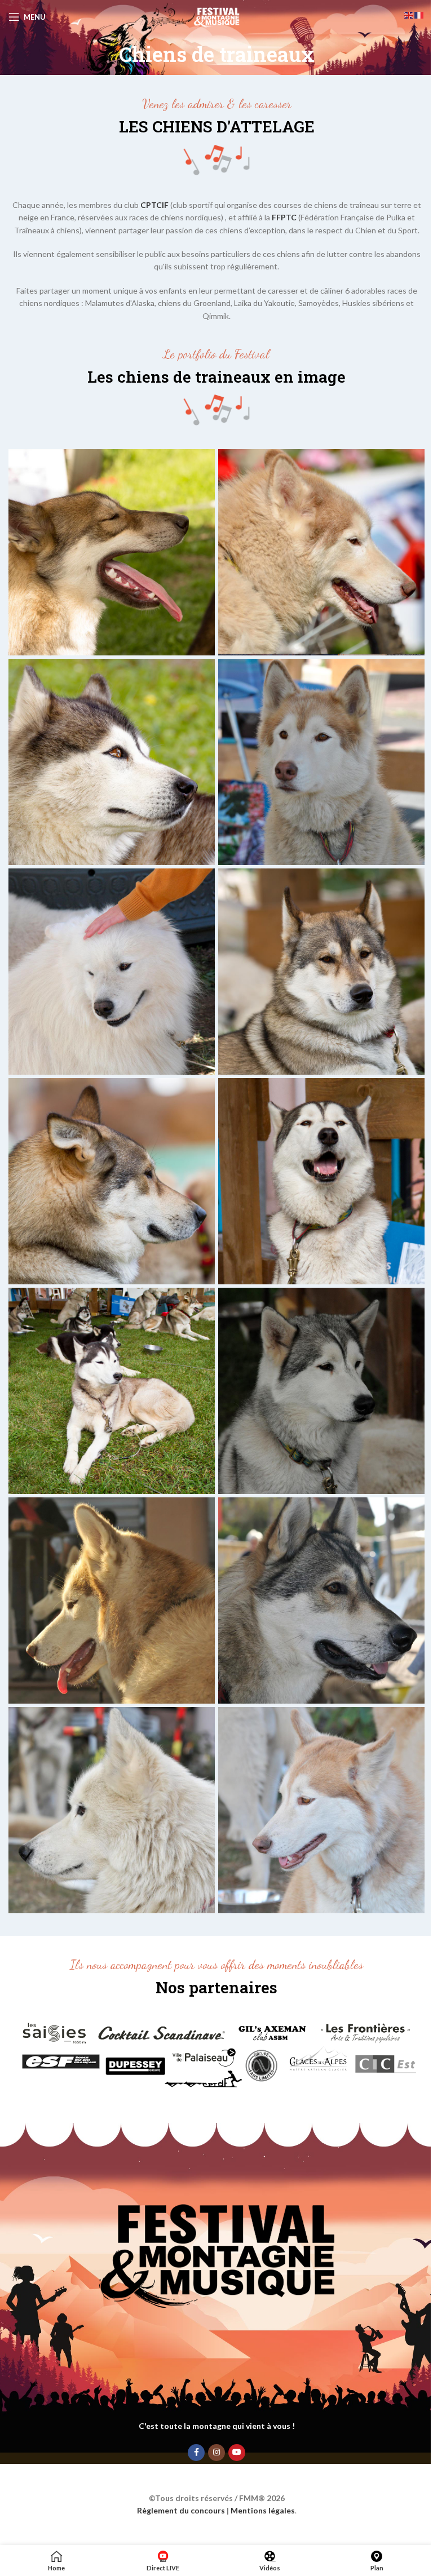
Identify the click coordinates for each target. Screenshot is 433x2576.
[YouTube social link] (237, 2453)
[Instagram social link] (216, 2453)
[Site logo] (216, 16)
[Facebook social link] (196, 2453)
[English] (409, 14)
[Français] (419, 14)
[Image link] (216, 2054)
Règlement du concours (181, 2510)
